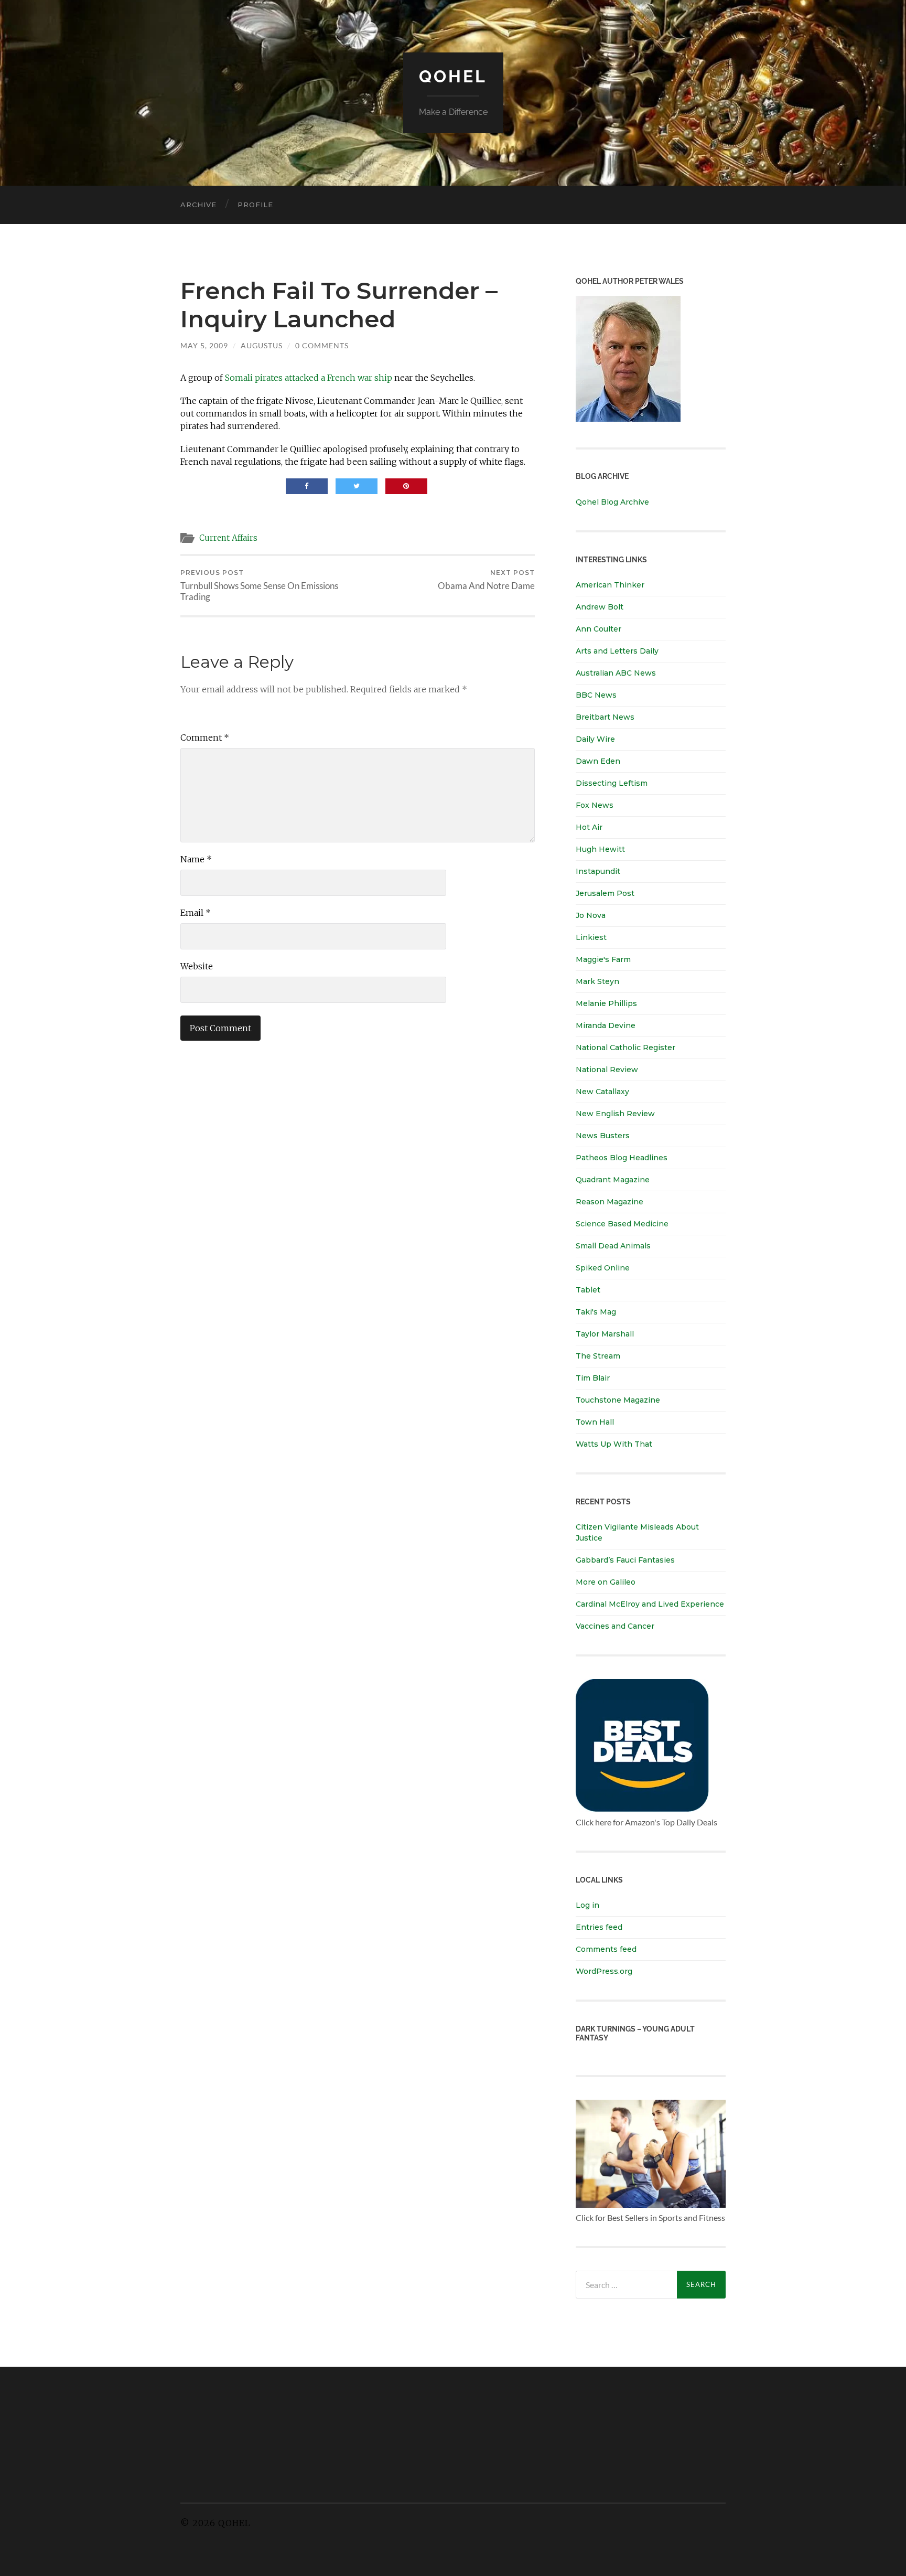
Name (196, 859)
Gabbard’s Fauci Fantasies (625, 1560)
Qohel (453, 76)
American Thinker (610, 585)
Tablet (588, 1290)
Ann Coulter (598, 629)
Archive (198, 205)
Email (196, 913)
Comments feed (606, 1949)
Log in (587, 1905)
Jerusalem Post (605, 893)
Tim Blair (593, 1378)
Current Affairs (228, 538)
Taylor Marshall (605, 1334)
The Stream (598, 1356)
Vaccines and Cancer (615, 1626)
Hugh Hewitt (600, 849)
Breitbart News (605, 717)
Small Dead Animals (613, 1246)
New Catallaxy (602, 1092)
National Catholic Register (625, 1047)
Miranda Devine (606, 1025)
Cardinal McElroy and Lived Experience (650, 1604)
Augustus (262, 345)
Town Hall (595, 1422)
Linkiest (591, 937)
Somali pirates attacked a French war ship (309, 378)
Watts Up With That (614, 1444)
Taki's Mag (596, 1312)
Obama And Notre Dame (486, 580)
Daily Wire (595, 739)
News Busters (603, 1136)
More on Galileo (606, 1582)
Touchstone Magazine (618, 1400)
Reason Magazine (610, 1202)
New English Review (615, 1114)
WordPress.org (604, 1971)
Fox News (595, 805)
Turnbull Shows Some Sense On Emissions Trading (259, 585)
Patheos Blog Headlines (622, 1158)
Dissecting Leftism (612, 783)
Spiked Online (603, 1268)
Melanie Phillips (606, 1003)
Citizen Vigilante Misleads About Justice (637, 1532)
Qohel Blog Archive (612, 502)
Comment (205, 737)
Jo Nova (591, 915)
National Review (607, 1070)
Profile (255, 205)
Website (197, 966)
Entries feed (599, 1927)
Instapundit (598, 871)
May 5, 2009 (204, 345)
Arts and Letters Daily (617, 651)
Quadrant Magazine (613, 1180)
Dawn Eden (598, 761)
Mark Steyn (597, 981)
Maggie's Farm (603, 959)
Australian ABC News (616, 673)
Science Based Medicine (622, 1224)
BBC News (596, 695)
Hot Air (589, 827)
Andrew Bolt (600, 607)
